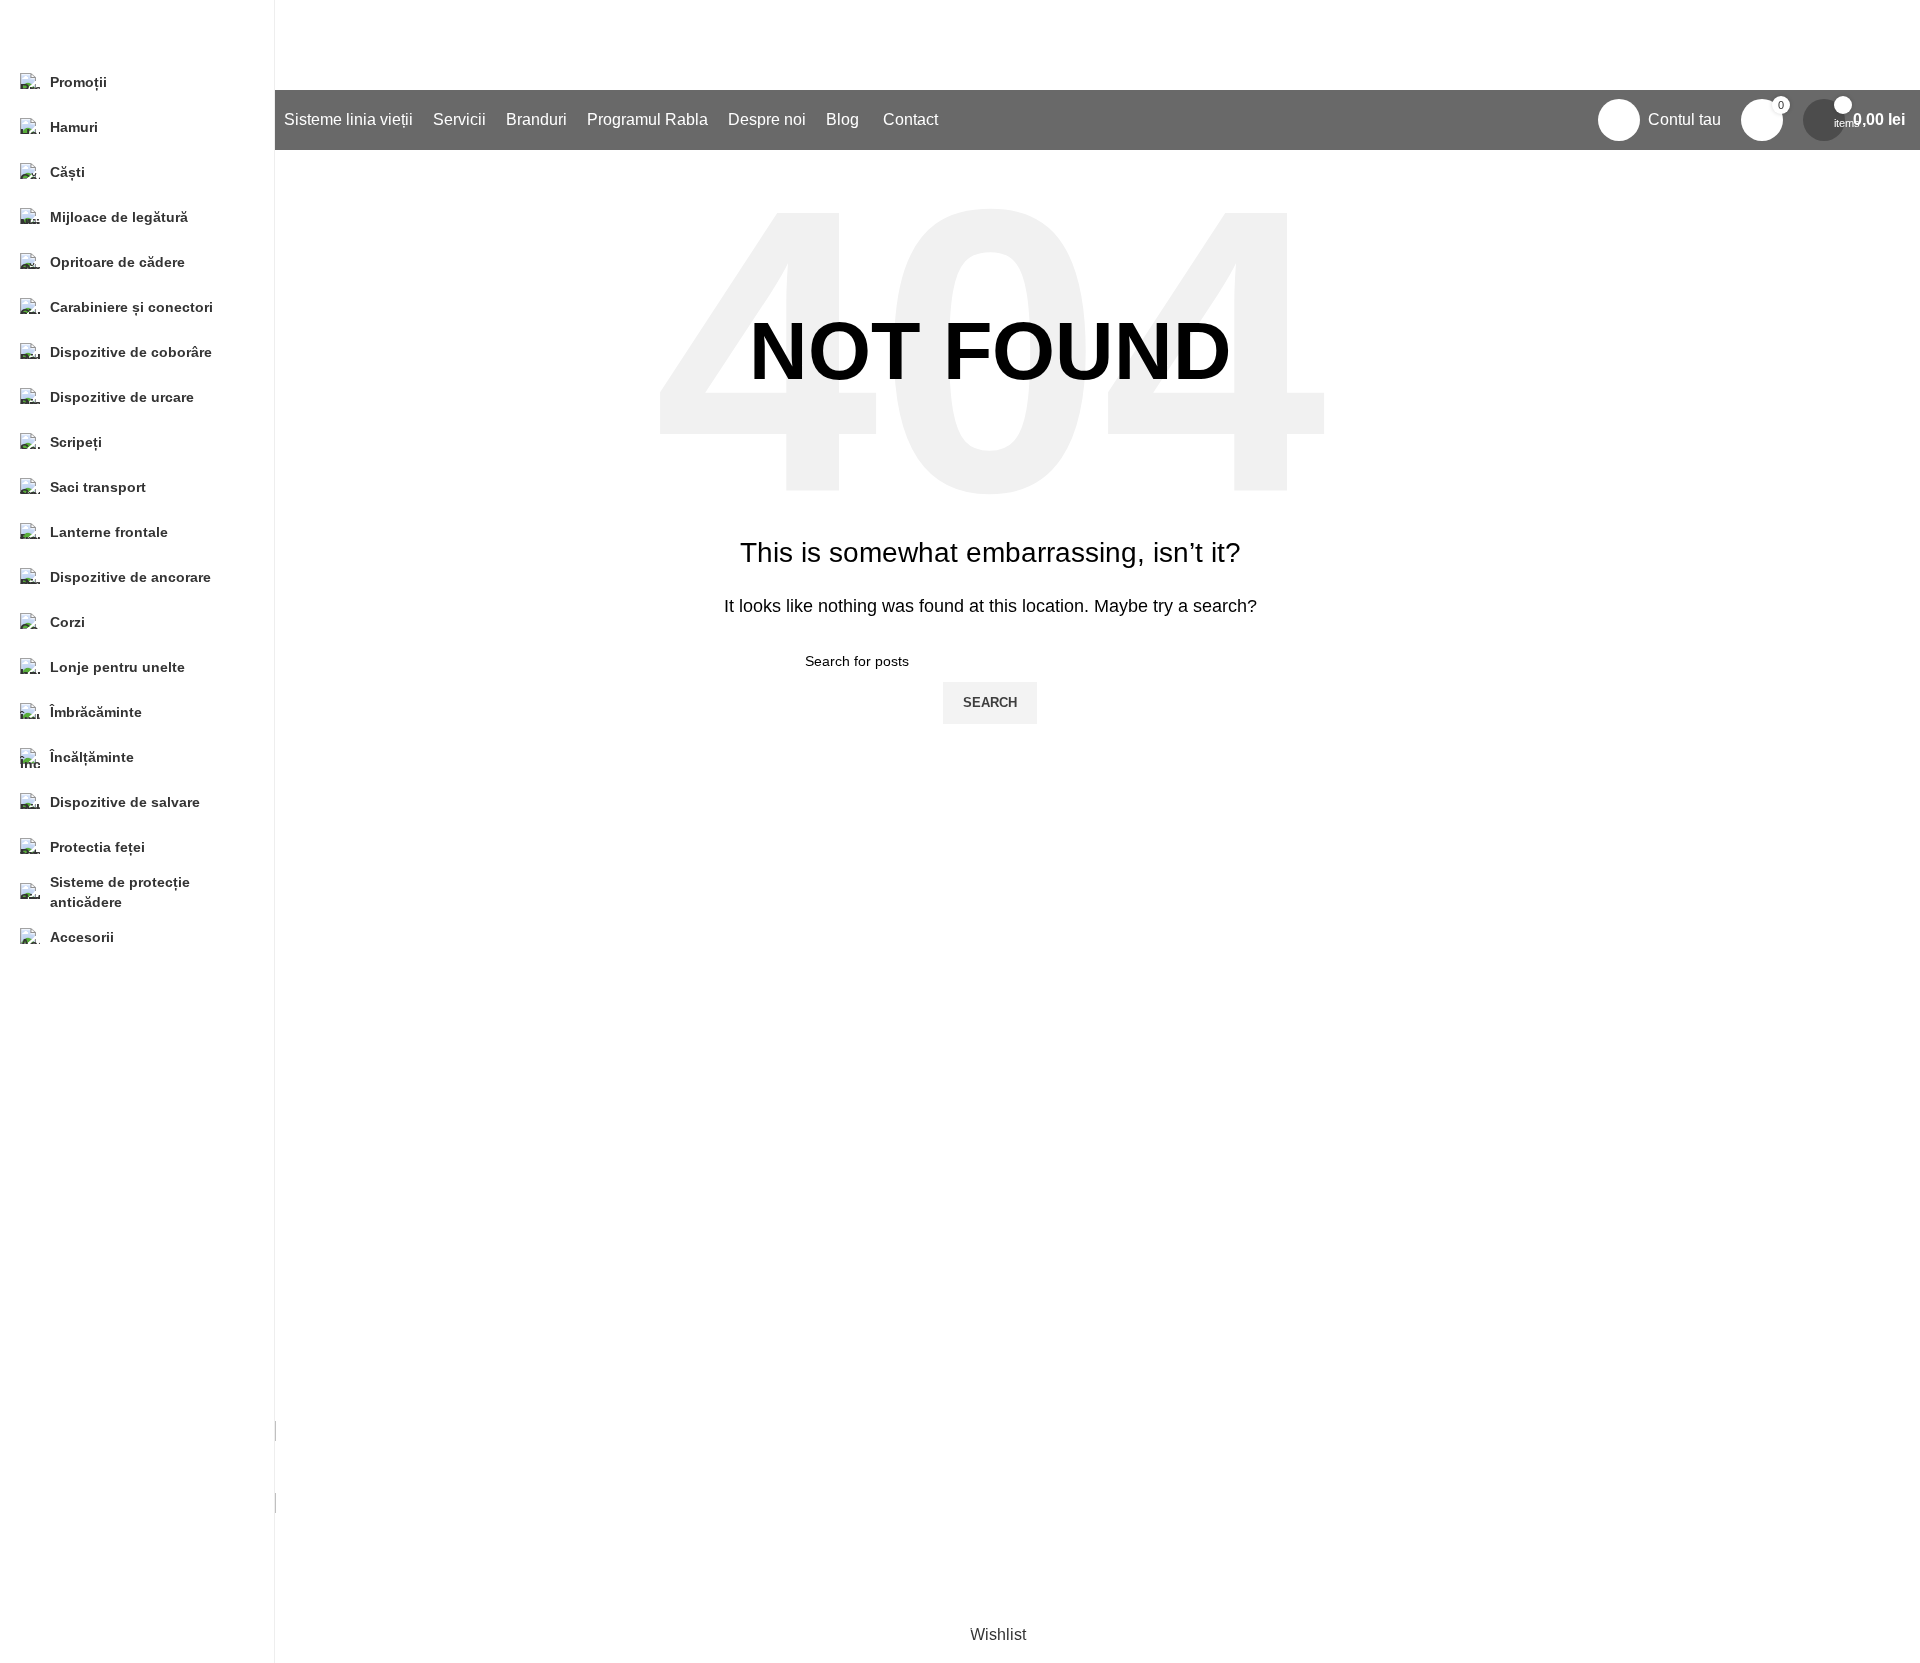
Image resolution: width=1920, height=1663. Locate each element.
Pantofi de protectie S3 (1395, 1071)
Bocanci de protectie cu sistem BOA (1442, 1258)
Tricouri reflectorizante (773, 1183)
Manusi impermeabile (771, 1384)
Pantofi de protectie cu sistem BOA (1438, 1109)
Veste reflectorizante (767, 1071)
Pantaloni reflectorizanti (778, 1146)
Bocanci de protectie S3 (1399, 1183)
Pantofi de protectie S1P (1401, 1034)
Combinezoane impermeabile (800, 1421)
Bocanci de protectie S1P (1405, 1146)
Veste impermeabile (765, 1309)
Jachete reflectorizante (775, 1034)
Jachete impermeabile (773, 1347)
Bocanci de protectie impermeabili (1435, 1221)
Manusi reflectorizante (773, 1109)
